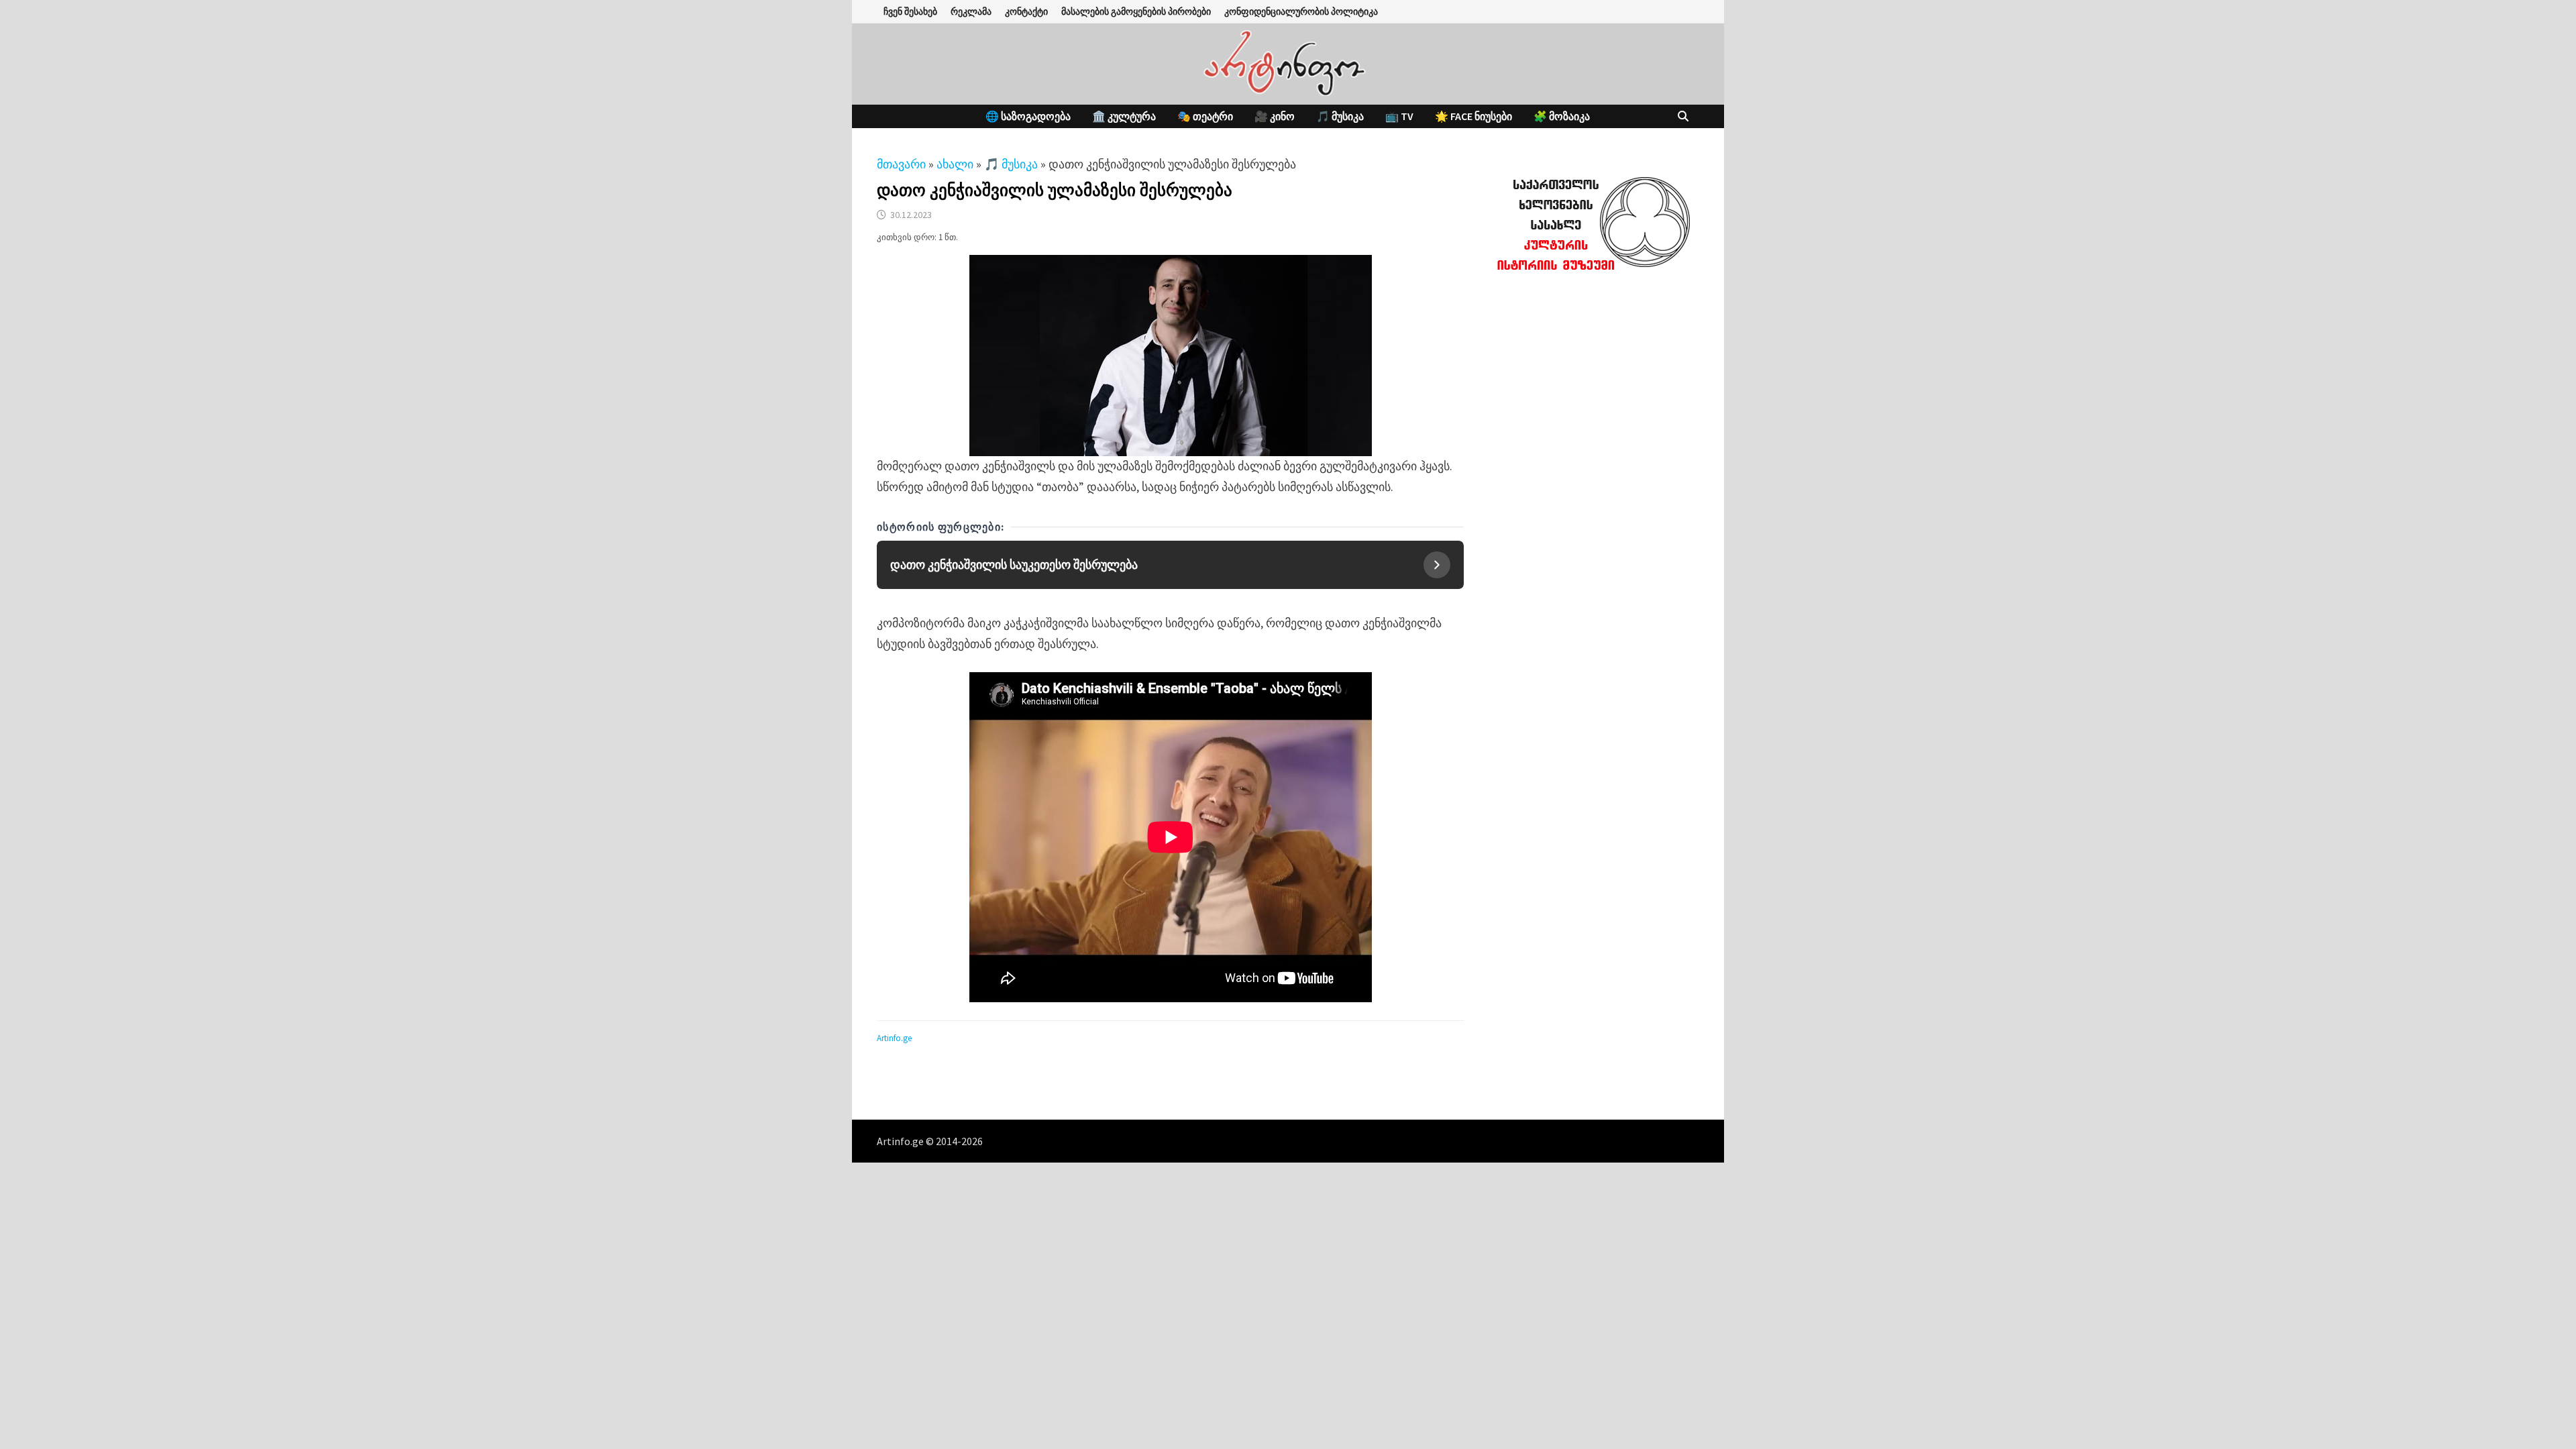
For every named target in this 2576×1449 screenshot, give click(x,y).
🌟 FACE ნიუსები (1473, 116)
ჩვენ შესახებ (910, 11)
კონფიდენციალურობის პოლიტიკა (1301, 11)
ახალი (955, 164)
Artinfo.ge (894, 1038)
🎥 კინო (1275, 116)
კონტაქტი (1026, 11)
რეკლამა (971, 11)
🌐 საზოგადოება (1028, 116)
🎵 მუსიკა (1340, 116)
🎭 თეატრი (1205, 116)
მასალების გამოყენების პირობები (1136, 11)
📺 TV (1399, 116)
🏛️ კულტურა (1124, 116)
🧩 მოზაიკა (1562, 116)
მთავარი (901, 164)
